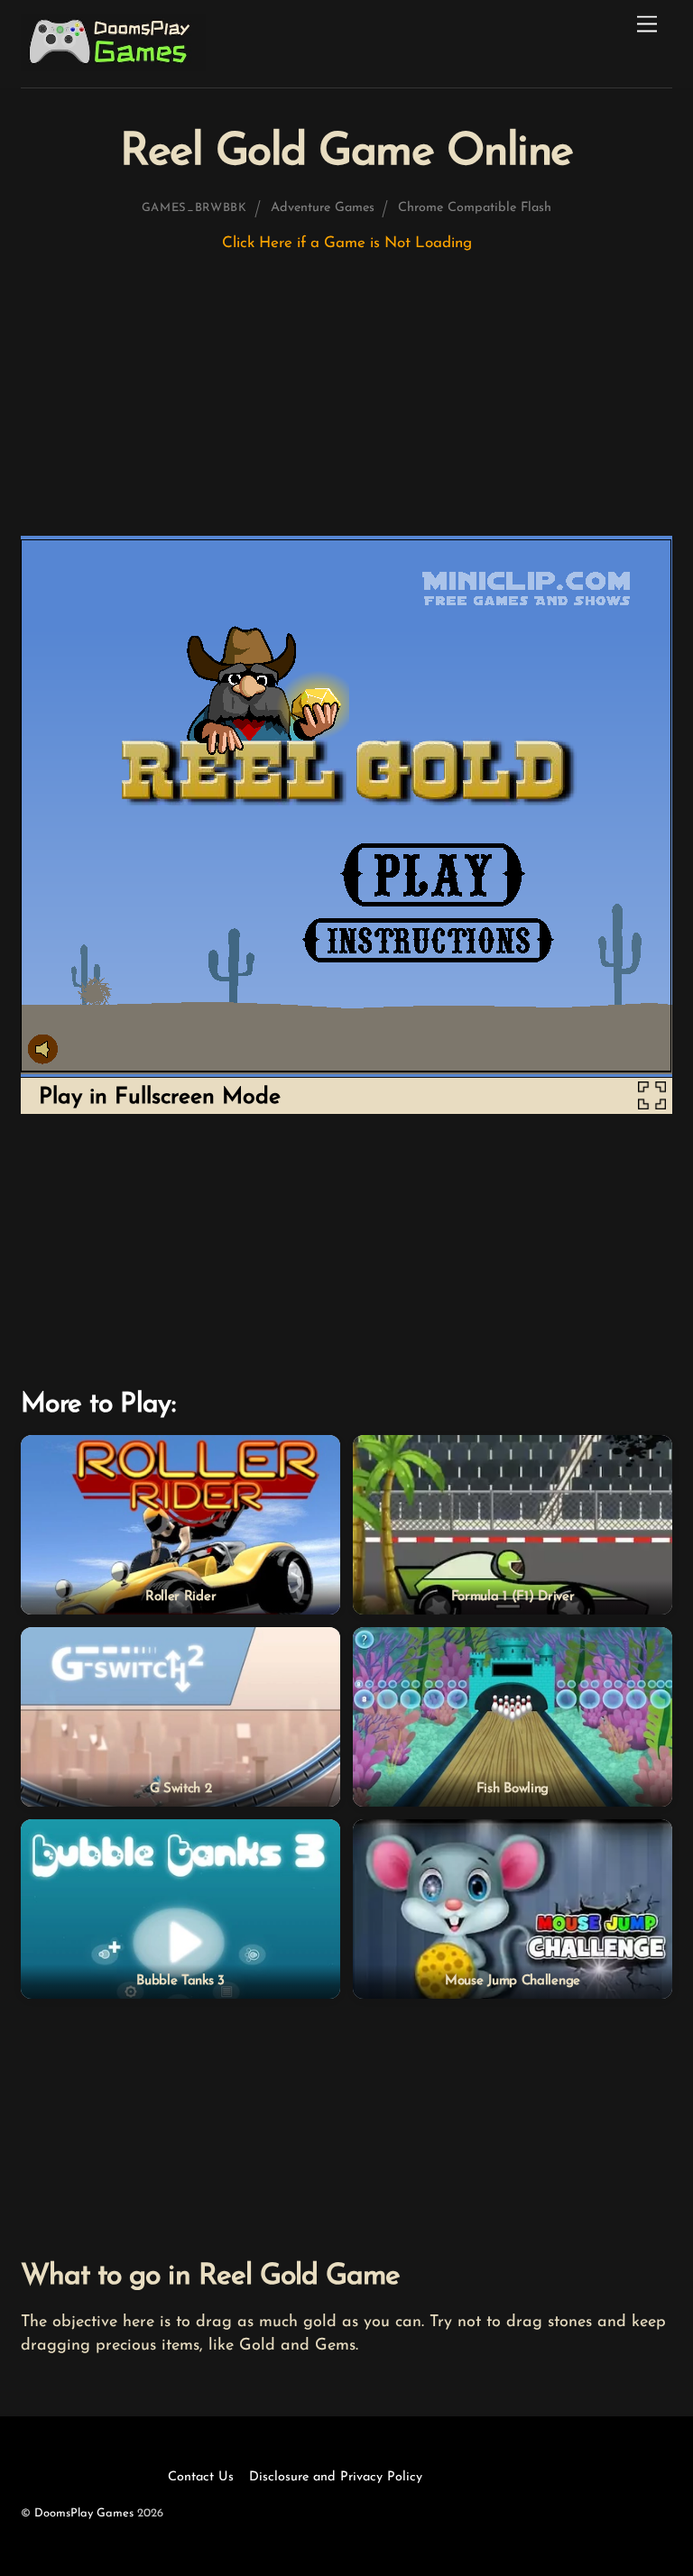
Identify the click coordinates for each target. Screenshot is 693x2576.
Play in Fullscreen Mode (160, 1097)
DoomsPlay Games (84, 2513)
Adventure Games (323, 208)
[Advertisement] (346, 402)
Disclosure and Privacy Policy (336, 2477)
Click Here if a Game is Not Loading (347, 243)
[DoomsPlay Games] (113, 66)
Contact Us (201, 2477)
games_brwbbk (194, 208)
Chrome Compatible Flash (475, 208)
